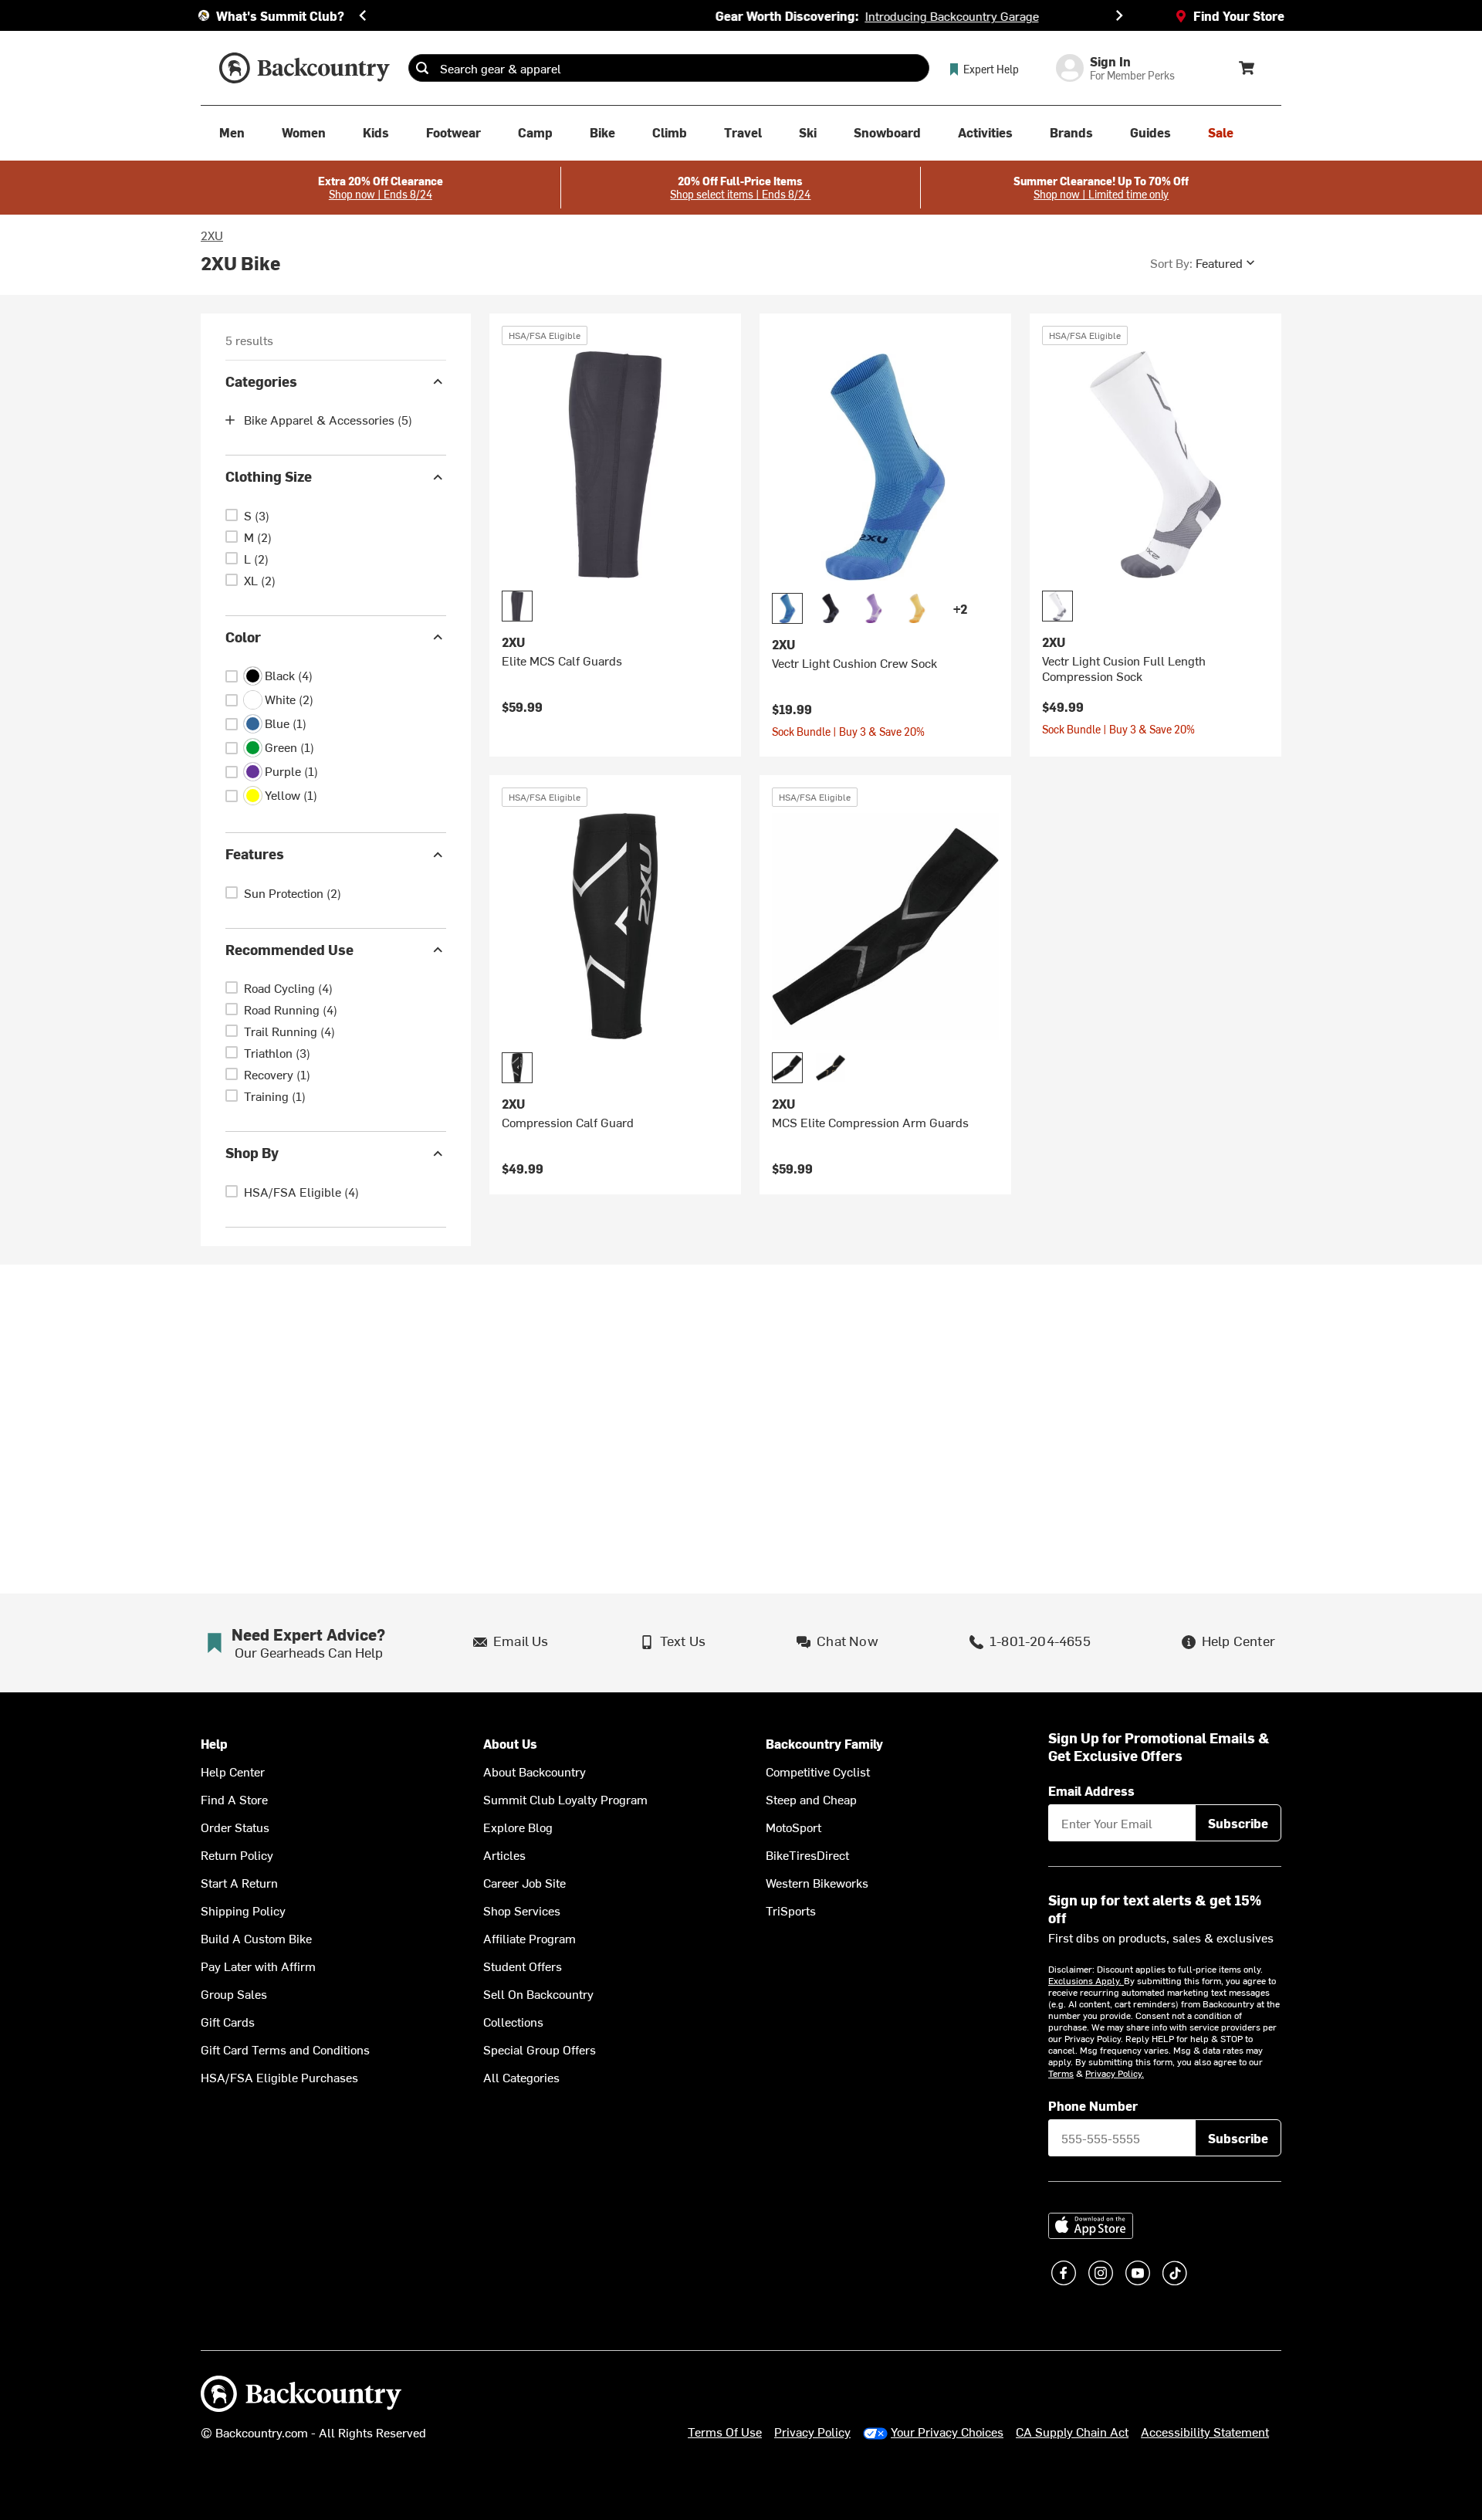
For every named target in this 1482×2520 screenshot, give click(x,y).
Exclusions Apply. (1086, 1980)
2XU (212, 235)
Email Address (1091, 1790)
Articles (504, 1854)
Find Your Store (1239, 15)
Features (255, 854)
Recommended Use (289, 949)
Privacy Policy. (1115, 2073)
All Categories (521, 2077)
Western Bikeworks (817, 1882)
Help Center (233, 1771)
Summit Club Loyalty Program (565, 1799)
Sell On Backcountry (538, 1993)
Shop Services (522, 1910)
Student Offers (523, 1966)
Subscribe (1238, 1823)
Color (243, 637)
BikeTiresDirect (807, 1854)
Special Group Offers (540, 2049)
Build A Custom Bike (256, 1938)
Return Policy (237, 1854)
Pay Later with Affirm (258, 1966)
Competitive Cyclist (818, 1771)
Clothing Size (269, 477)
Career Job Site (524, 1882)
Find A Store (234, 1799)
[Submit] (422, 68)
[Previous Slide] (363, 15)
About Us (510, 1744)
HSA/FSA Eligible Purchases (279, 2077)
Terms (1061, 2073)
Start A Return (239, 1882)
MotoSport (793, 1827)
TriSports (791, 1910)
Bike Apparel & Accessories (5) (328, 420)
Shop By (252, 1153)
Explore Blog (518, 1827)
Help (214, 1744)
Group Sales (234, 1993)
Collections (513, 2021)
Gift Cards (228, 2021)
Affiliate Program (530, 1938)
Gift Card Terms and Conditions (285, 2049)
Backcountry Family (824, 1744)
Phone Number (1093, 2105)
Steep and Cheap (811, 1799)
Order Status (235, 1827)
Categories (261, 381)
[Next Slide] (1119, 15)
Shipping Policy (243, 1910)
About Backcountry (535, 1771)
